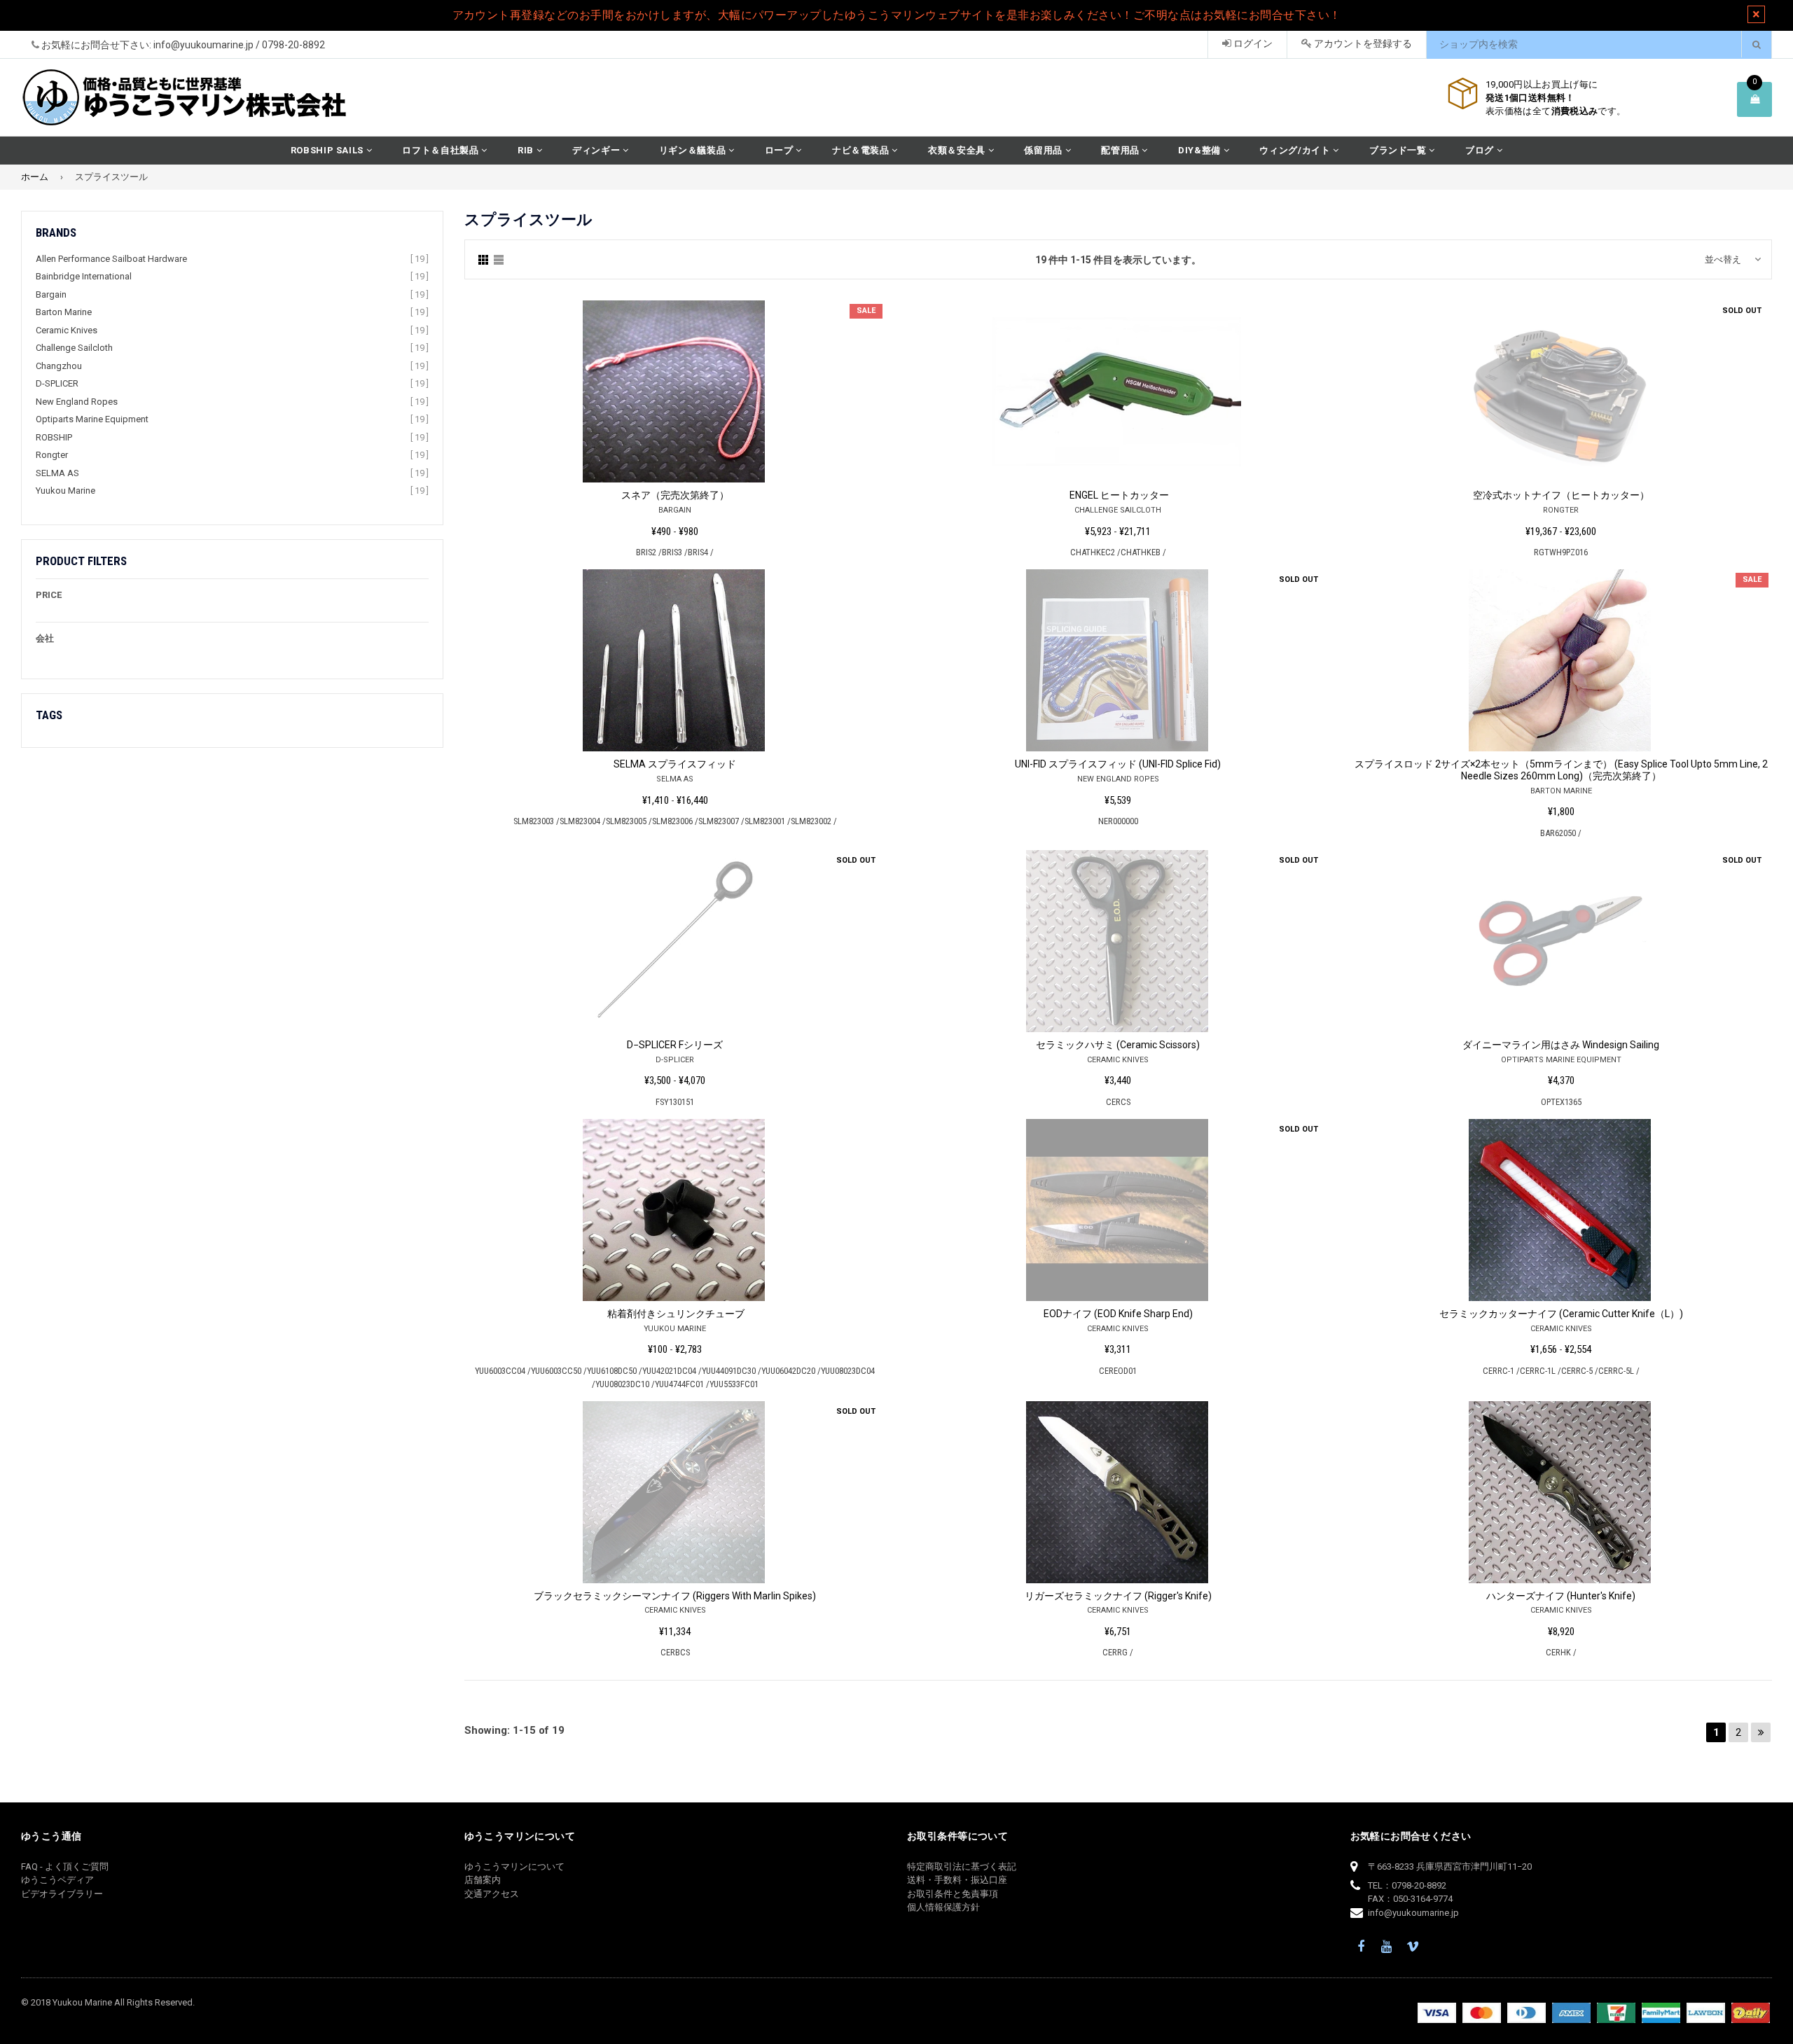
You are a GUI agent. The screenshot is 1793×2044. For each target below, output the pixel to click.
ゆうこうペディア (57, 1880)
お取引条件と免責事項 (953, 1894)
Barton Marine (64, 312)
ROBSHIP (54, 437)
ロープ (781, 150)
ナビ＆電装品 (862, 150)
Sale (866, 311)
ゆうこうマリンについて (514, 1866)
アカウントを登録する (1362, 43)
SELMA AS (57, 473)
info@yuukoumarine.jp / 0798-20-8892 (239, 45)
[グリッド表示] (483, 259)
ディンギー (597, 150)
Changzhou (59, 366)
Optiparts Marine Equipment (92, 419)
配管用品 (1121, 150)
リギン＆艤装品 (694, 150)
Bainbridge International (84, 276)
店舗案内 (483, 1880)
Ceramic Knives (67, 330)
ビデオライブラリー (62, 1894)
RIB (527, 150)
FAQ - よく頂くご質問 (65, 1866)
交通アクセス (492, 1894)
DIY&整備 (1201, 150)
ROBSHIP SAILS (328, 150)
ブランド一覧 (1399, 150)
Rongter (52, 455)
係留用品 (1044, 150)
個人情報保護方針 (943, 1907)
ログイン (1252, 43)
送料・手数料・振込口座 (957, 1880)
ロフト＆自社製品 (442, 150)
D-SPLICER (57, 383)
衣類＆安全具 (958, 150)
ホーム (35, 177)
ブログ (1481, 150)
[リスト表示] (499, 259)
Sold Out (1742, 311)
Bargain (51, 294)
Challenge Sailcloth (74, 348)
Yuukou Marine (65, 491)
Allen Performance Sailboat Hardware (111, 259)
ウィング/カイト (1296, 150)
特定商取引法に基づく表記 (962, 1866)
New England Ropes (77, 402)
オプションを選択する (675, 387)
